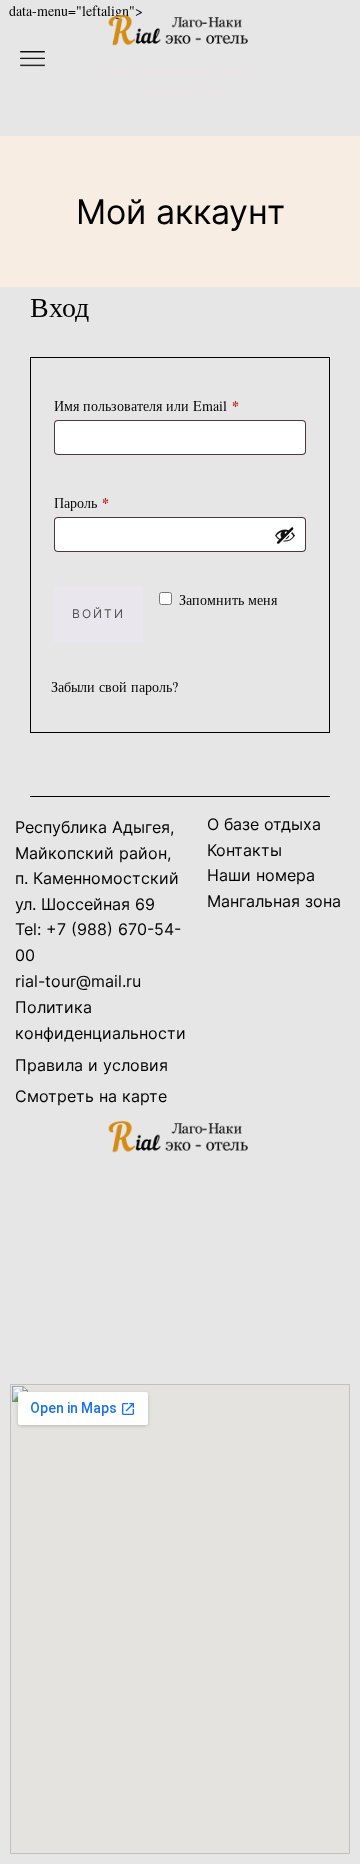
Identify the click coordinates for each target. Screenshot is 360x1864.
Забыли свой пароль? (114, 686)
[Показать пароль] (285, 535)
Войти (98, 613)
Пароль (118, 501)
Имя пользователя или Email (180, 404)
